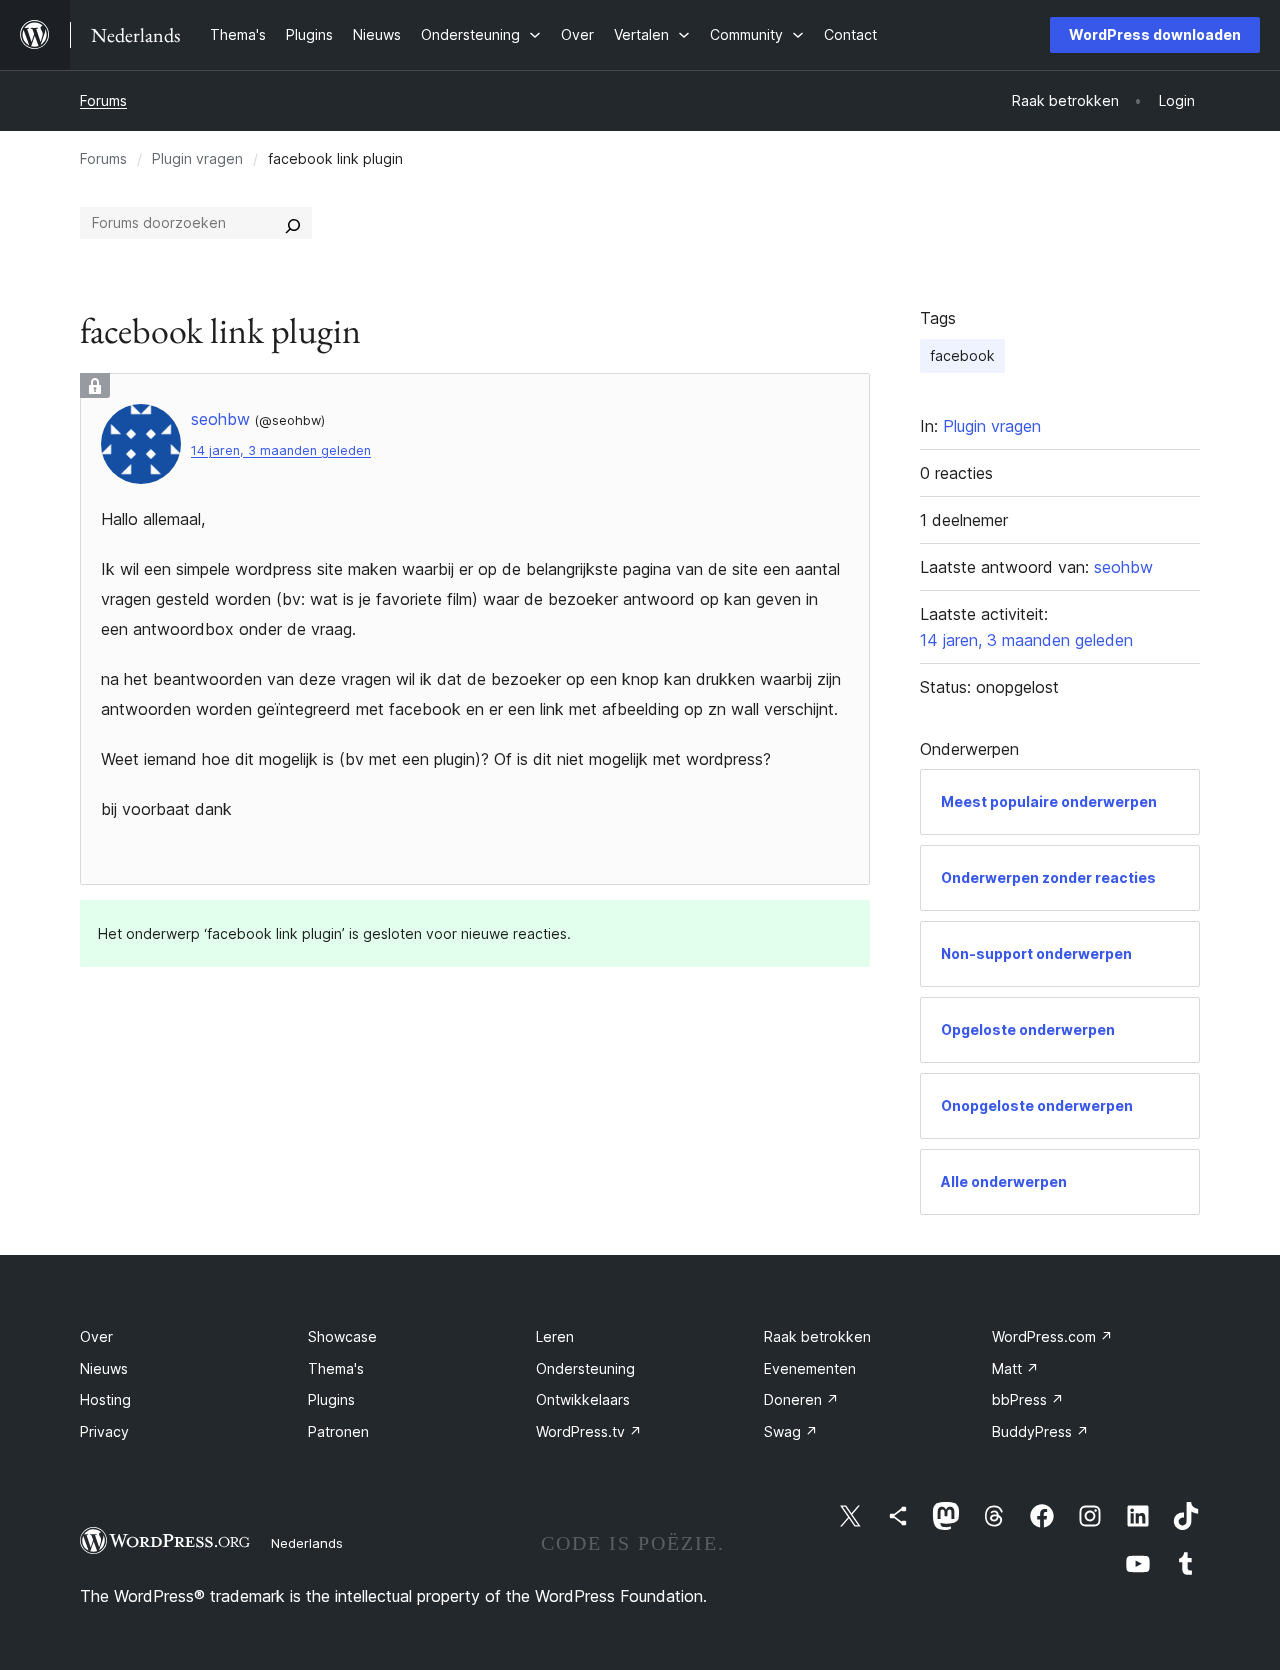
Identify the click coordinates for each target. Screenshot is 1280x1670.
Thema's (336, 1368)
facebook (962, 355)
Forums (103, 100)
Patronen (338, 1431)
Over (96, 1336)
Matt (1015, 1368)
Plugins (331, 1399)
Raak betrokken (817, 1336)
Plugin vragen (197, 158)
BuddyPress (1040, 1431)
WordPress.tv (589, 1431)
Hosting (105, 1399)
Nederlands (307, 1543)
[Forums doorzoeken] (293, 223)
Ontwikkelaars (583, 1399)
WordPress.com (1052, 1336)
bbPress (1028, 1399)
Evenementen (810, 1368)
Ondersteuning (585, 1368)
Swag (791, 1431)
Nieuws (104, 1368)
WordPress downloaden (1155, 34)
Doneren (801, 1399)
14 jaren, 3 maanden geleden (281, 450)
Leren (555, 1336)
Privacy (104, 1431)
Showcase (342, 1336)
